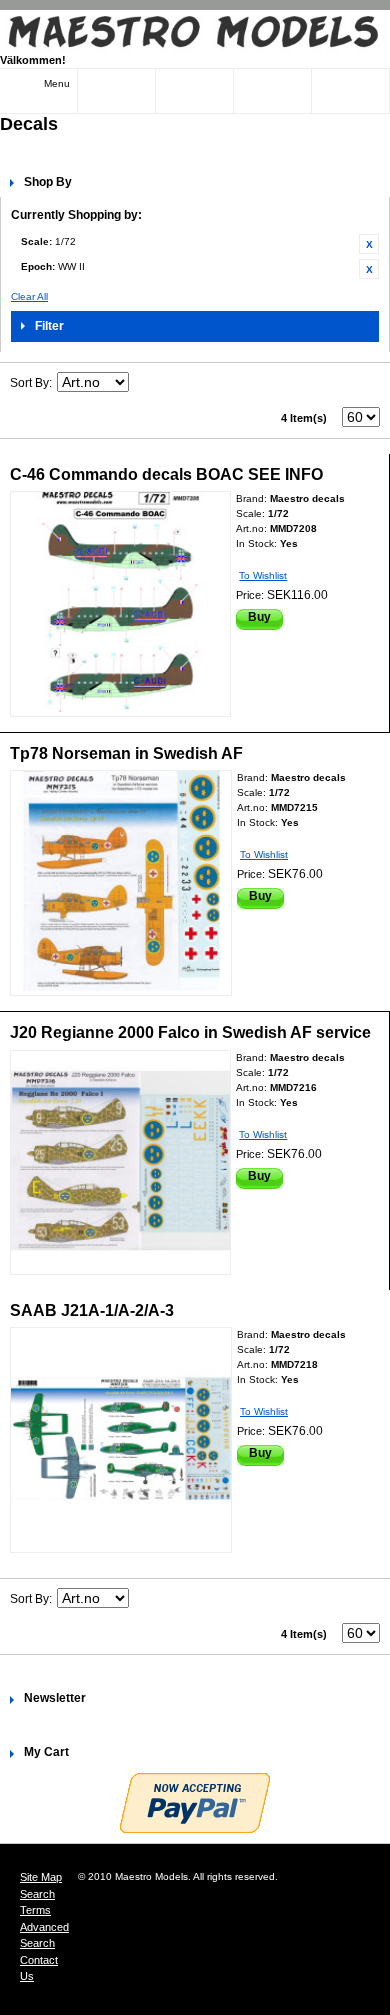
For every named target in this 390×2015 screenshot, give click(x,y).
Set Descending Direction (147, 383)
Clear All (29, 296)
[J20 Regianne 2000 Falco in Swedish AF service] (120, 1162)
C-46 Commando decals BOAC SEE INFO (166, 474)
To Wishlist (263, 575)
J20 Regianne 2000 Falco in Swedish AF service (190, 1032)
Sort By (29, 383)
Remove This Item (369, 244)
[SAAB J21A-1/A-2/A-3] (121, 1440)
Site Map (41, 1877)
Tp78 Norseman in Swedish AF (126, 753)
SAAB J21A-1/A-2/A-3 (92, 1310)
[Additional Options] (195, 1803)
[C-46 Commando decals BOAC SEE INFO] (120, 603)
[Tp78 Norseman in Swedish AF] (121, 883)
